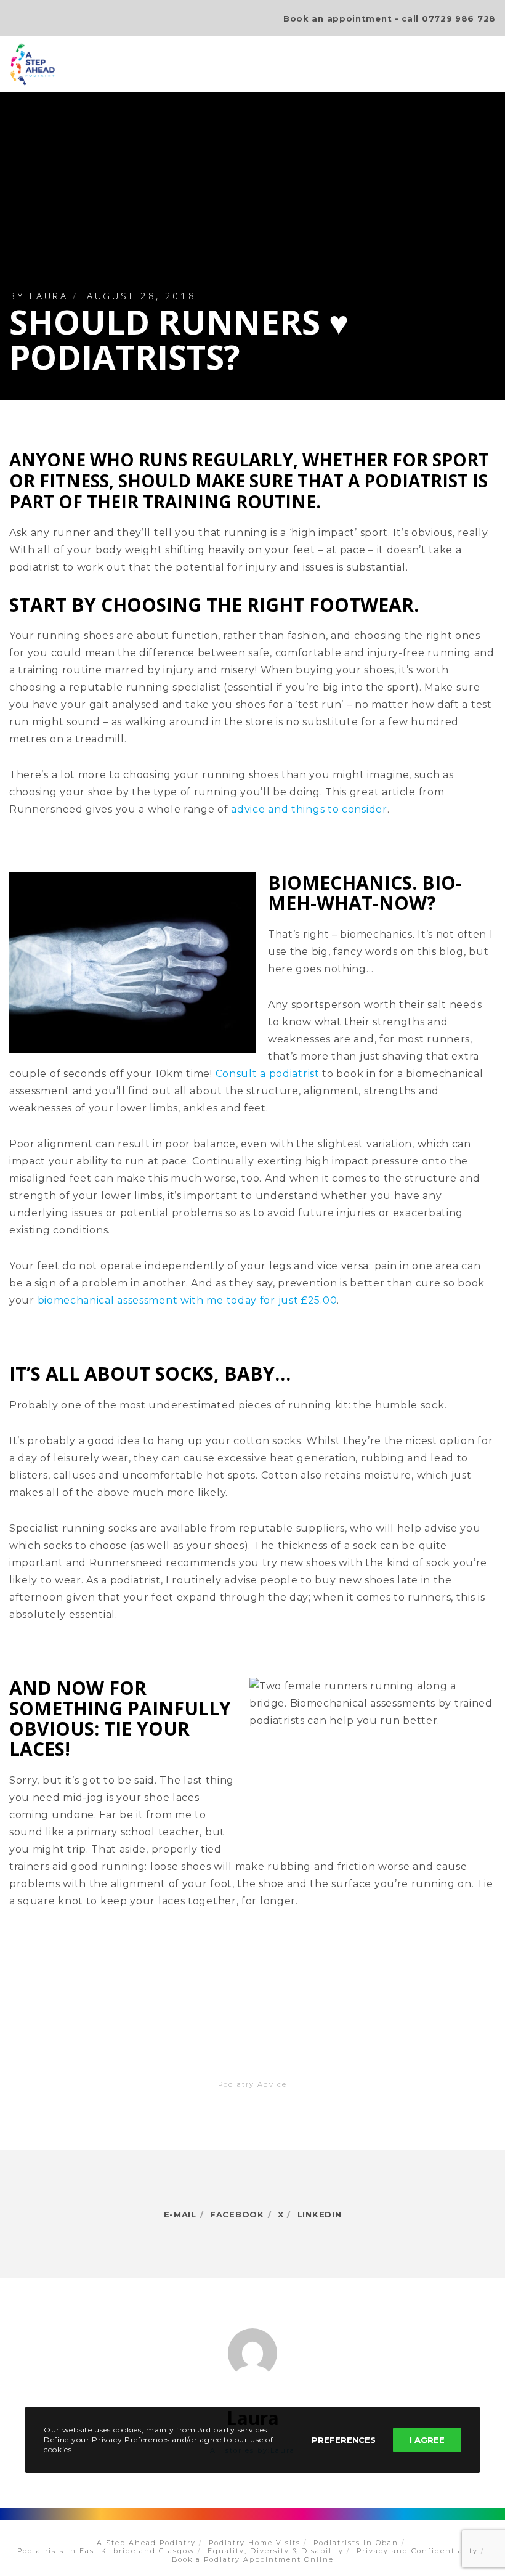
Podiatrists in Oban (356, 2543)
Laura (49, 296)
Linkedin (320, 2214)
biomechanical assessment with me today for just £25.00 (188, 1300)
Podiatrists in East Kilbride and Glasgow (106, 2551)
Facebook (237, 2214)
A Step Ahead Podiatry (146, 2543)
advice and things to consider (309, 809)
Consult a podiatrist (268, 1074)
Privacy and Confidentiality (417, 2551)
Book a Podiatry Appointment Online (253, 2559)
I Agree (427, 2440)
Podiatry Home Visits (255, 2543)
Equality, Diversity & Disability (276, 2551)
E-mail (180, 2214)
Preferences (344, 2440)
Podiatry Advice (252, 2084)
